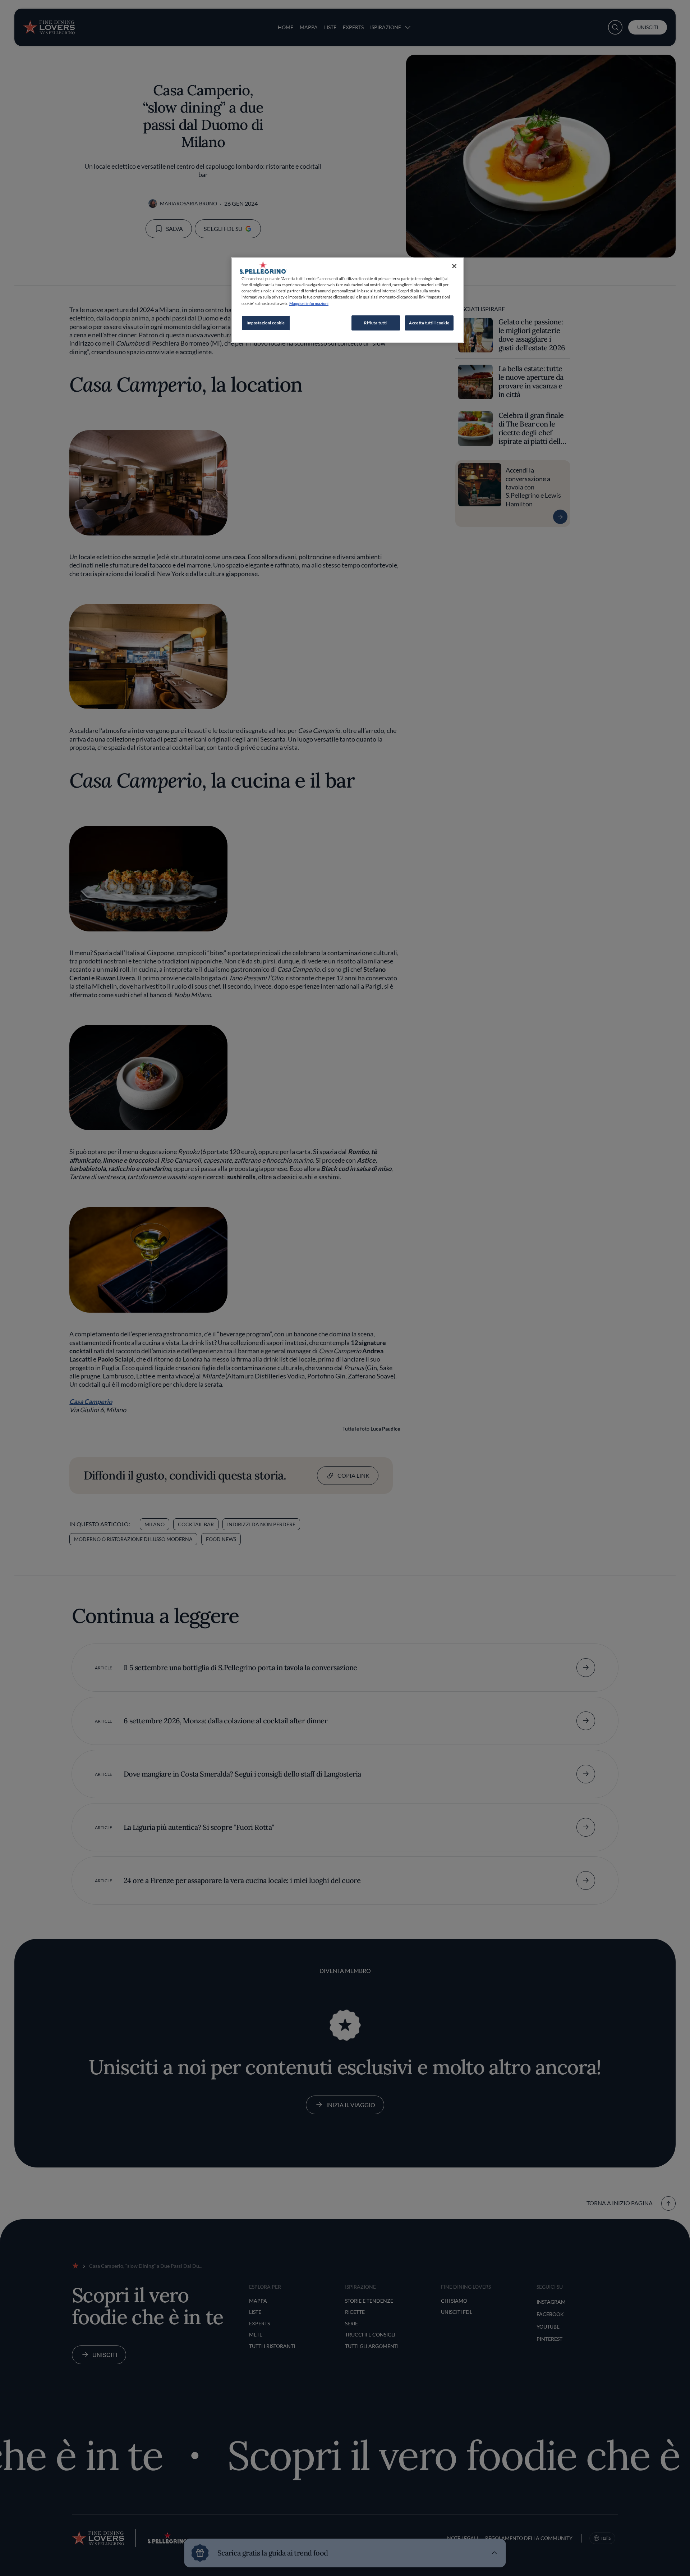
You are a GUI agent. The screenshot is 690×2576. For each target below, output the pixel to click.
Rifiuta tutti (375, 323)
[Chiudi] (454, 266)
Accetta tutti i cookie (429, 323)
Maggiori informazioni (309, 303)
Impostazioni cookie (266, 323)
